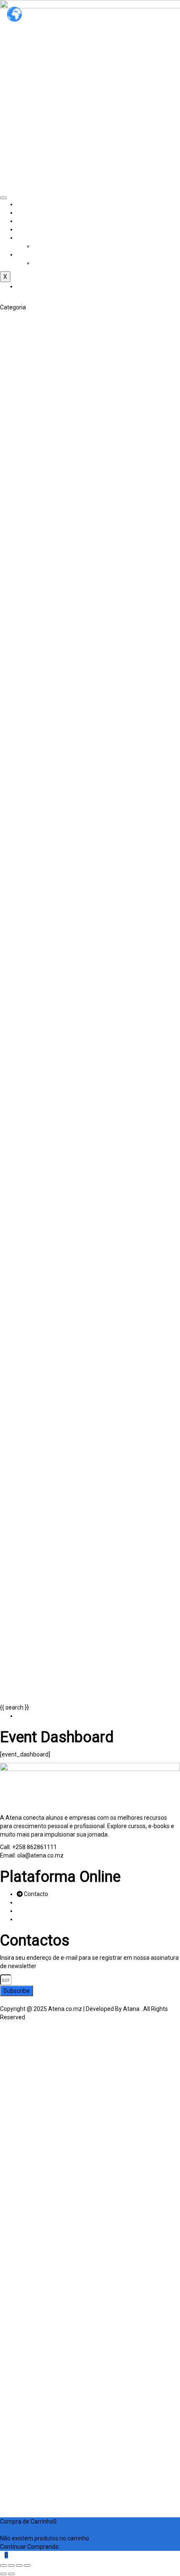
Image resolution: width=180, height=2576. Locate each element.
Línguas (10, 961)
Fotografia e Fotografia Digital (39, 559)
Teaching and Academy (31, 886)
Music (8, 383)
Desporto (12, 802)
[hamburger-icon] (3, 198)
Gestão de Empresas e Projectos (43, 626)
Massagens (15, 819)
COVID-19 (13, 794)
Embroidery (15, 358)
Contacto (29, 254)
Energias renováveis (27, 1003)
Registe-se (49, 2496)
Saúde (9, 861)
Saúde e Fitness (21, 785)
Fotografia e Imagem (28, 542)
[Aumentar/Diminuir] (3, 2566)
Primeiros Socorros (25, 844)
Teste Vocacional (23, 978)
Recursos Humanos (26, 668)
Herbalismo (15, 810)
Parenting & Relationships (34, 768)
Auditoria (12, 458)
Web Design (15, 1062)
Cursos (26, 221)
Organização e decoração (34, 425)
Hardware (13, 1012)
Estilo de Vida (18, 400)
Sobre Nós (30, 204)
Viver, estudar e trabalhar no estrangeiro (53, 441)
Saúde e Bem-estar (26, 777)
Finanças (12, 500)
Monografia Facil (22, 576)
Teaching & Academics (30, 869)
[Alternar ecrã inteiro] (11, 2566)
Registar (12, 2505)
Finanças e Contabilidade (33, 450)
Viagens (11, 433)
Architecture (17, 332)
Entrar (72, 2496)
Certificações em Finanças (35, 475)
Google (17, 2038)
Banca (8, 467)
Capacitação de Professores (37, 903)
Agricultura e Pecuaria (29, 592)
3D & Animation (21, 324)
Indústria (12, 634)
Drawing (11, 349)
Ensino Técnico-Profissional (36, 944)
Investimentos (19, 517)
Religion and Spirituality (31, 752)
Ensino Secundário (24, 928)
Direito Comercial (23, 609)
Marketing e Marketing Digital (39, 643)
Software (13, 1053)
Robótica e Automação (30, 1045)
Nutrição (11, 835)
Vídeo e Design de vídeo (31, 567)
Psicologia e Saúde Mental (35, 852)
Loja (22, 229)
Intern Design (17, 374)
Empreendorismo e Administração (45, 617)
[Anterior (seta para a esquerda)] (3, 2574)
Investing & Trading (25, 534)
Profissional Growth (26, 743)
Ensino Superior (21, 936)
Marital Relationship (26, 726)
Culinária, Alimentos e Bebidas (40, 416)
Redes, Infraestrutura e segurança (45, 1037)
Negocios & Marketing (29, 584)
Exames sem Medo (25, 953)
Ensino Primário (21, 919)
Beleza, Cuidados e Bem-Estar (40, 408)
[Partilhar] (19, 2566)
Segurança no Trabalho (31, 676)
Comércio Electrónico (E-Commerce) (48, 601)
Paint (7, 391)
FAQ (39, 263)
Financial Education (25, 718)
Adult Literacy (18, 894)
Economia (13, 492)
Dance (8, 341)
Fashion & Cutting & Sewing (36, 366)
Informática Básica (25, 1020)
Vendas (10, 685)
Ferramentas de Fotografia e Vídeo (46, 550)
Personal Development (30, 693)
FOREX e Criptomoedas (31, 508)
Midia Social (16, 651)
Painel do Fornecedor (45, 238)
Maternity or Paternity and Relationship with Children (69, 735)
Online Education (22, 877)
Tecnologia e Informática (33, 986)
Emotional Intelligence (29, 710)
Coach (8, 701)
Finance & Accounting (28, 525)
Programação (18, 1028)
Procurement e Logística (32, 659)
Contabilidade (18, 483)
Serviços (28, 213)
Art (4, 316)
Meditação (14, 827)
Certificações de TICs (28, 995)
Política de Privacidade (65, 2392)
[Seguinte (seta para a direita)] (11, 2574)
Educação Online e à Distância (39, 911)
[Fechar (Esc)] (27, 2566)
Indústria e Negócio (59, 246)
